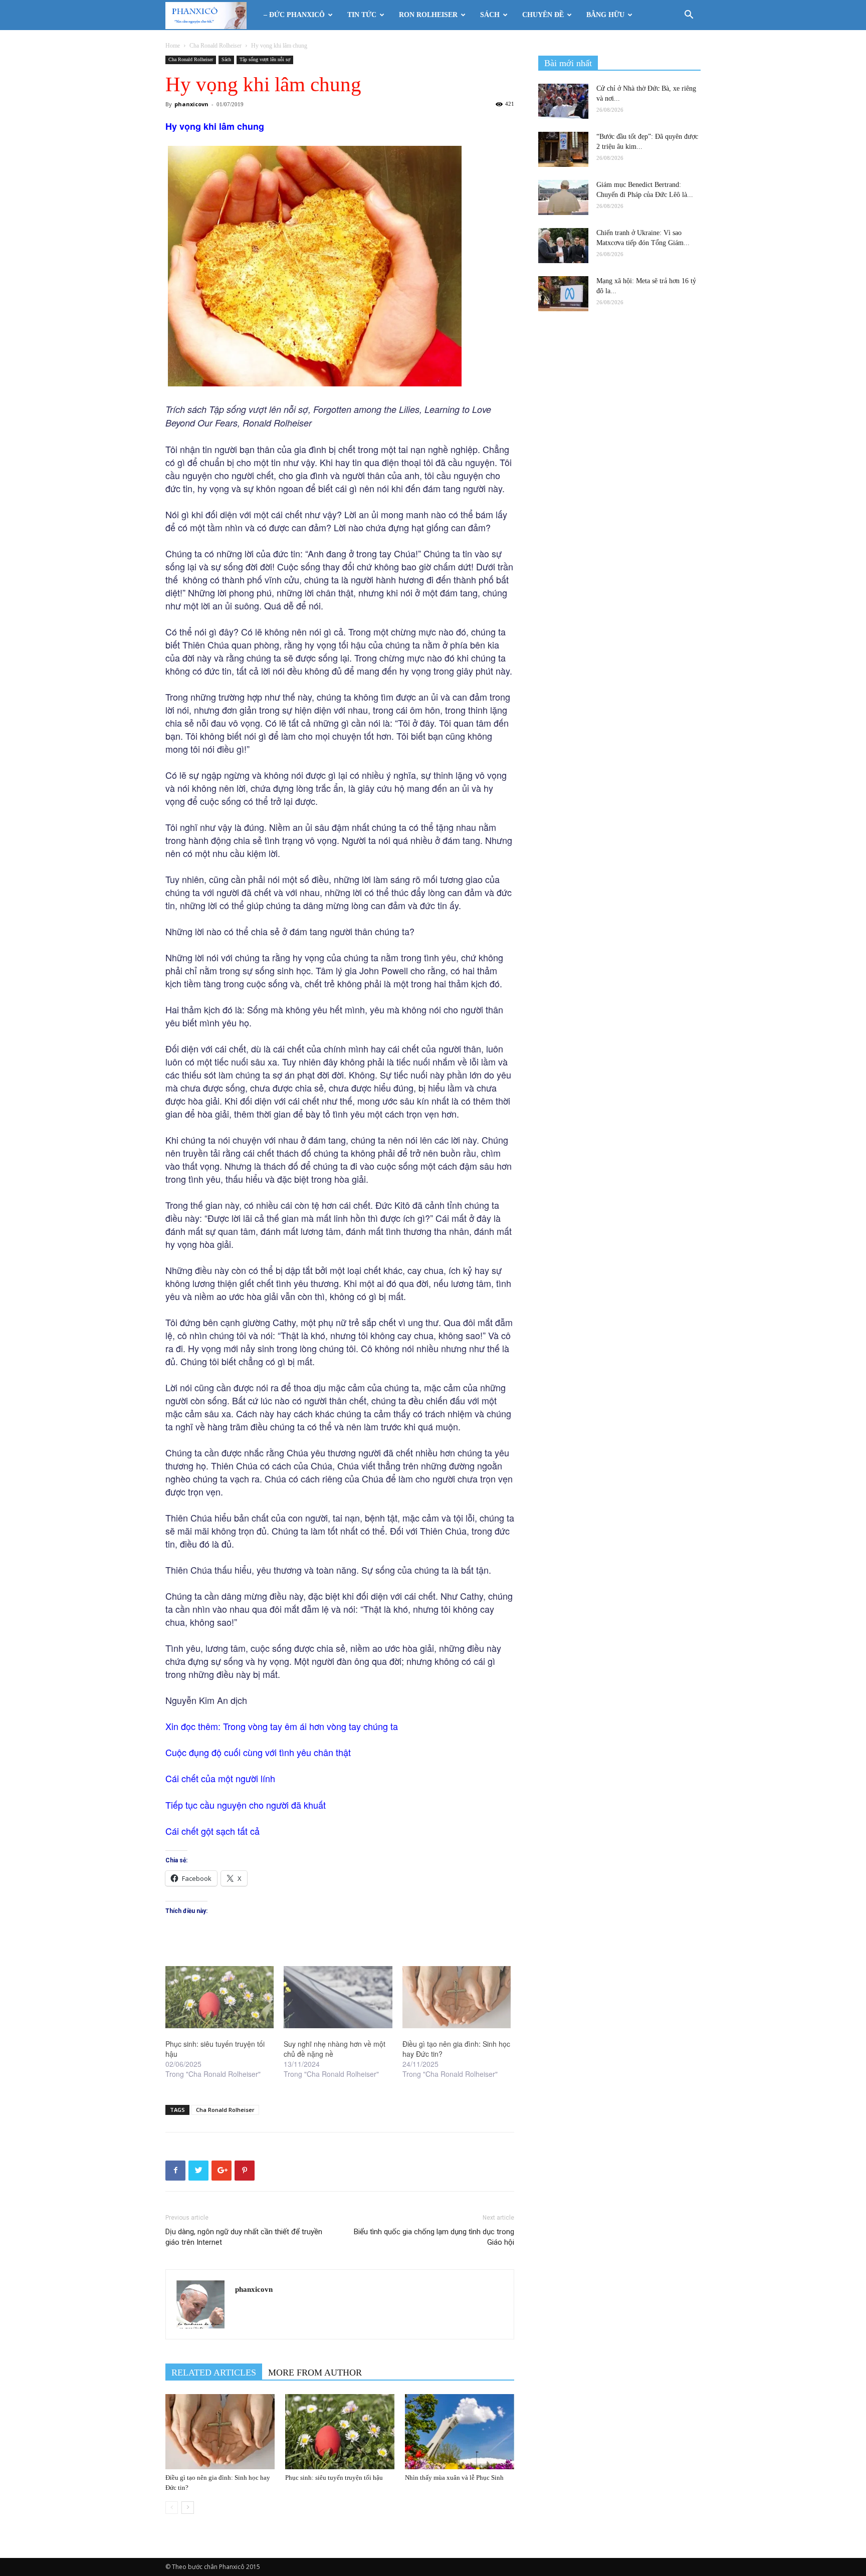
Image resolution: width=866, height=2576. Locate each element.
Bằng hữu (605, 15)
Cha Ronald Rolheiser (215, 46)
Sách (490, 15)
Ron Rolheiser (428, 15)
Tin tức (362, 15)
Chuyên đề (543, 15)
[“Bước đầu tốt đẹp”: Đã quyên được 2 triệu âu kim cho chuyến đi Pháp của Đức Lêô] (563, 149)
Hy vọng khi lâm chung (215, 126)
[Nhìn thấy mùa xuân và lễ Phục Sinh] (460, 2432)
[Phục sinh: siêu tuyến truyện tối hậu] (220, 1997)
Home (173, 46)
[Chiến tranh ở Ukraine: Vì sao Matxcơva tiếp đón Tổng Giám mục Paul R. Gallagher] (563, 246)
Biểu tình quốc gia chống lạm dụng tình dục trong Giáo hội (434, 2237)
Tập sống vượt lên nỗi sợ (265, 59)
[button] (689, 16)
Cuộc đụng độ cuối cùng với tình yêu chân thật (258, 1752)
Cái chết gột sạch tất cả (212, 1831)
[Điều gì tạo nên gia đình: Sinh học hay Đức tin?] (457, 1997)
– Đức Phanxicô (294, 15)
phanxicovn (191, 104)
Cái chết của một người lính (220, 1778)
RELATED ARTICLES (214, 2373)
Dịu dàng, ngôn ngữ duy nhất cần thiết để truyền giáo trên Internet (244, 2237)
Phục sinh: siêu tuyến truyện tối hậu (334, 2478)
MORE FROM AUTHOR (315, 2373)
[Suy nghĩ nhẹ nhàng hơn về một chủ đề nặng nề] (338, 1997)
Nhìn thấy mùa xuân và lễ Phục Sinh (454, 2478)
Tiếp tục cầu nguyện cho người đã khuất (246, 1805)
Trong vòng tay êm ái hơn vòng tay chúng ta (310, 1726)
